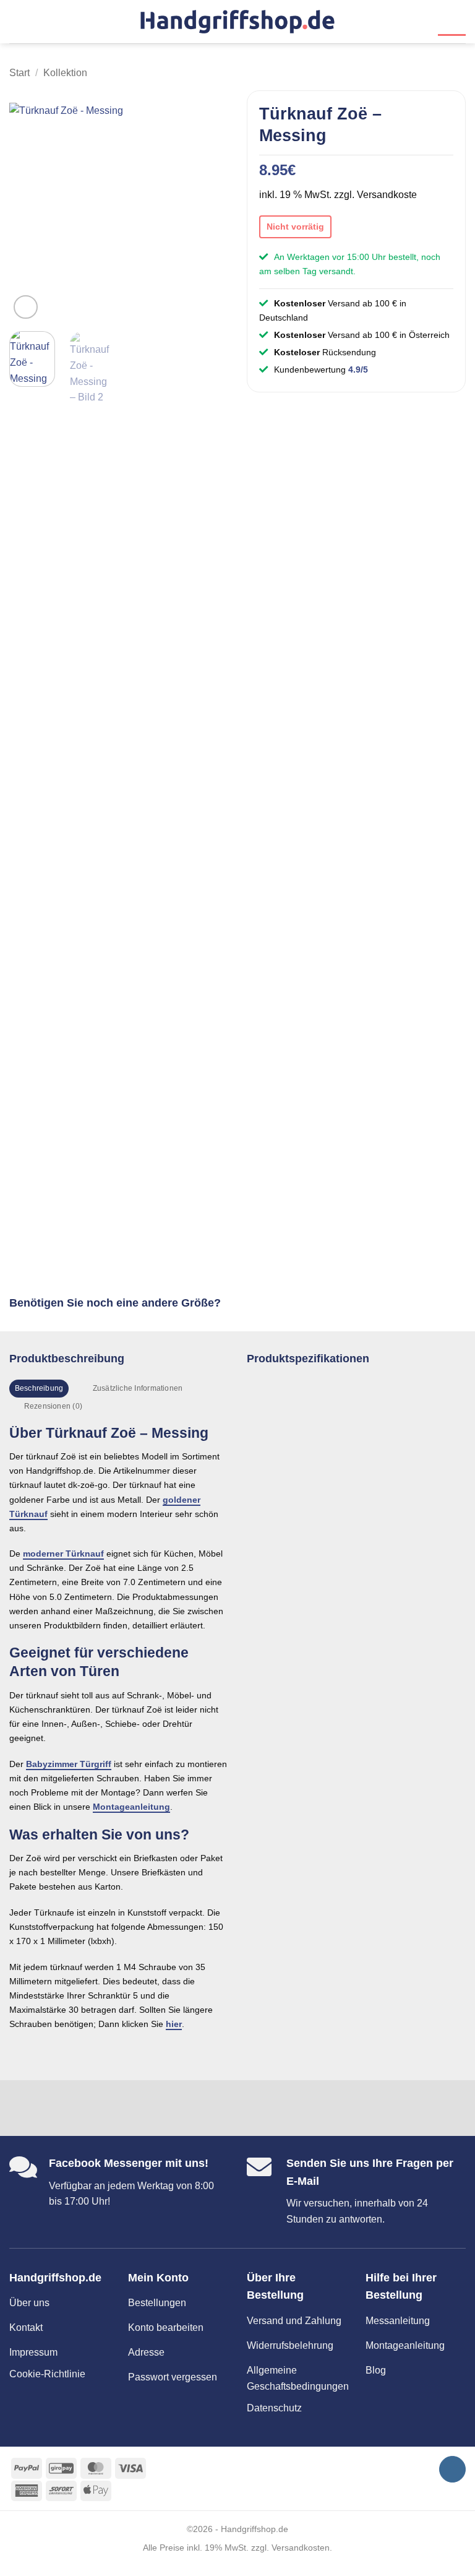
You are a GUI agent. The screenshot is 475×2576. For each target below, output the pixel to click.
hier (174, 2024)
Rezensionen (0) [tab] (53, 1406)
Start (19, 73)
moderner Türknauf (63, 1554)
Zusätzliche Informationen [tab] (138, 1388)
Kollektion (65, 73)
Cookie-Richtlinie (47, 2374)
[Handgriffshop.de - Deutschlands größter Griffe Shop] (237, 21)
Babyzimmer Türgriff (69, 1764)
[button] (17, 21)
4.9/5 (358, 370)
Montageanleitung (131, 1807)
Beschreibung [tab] (39, 1388)
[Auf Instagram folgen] (452, 2469)
